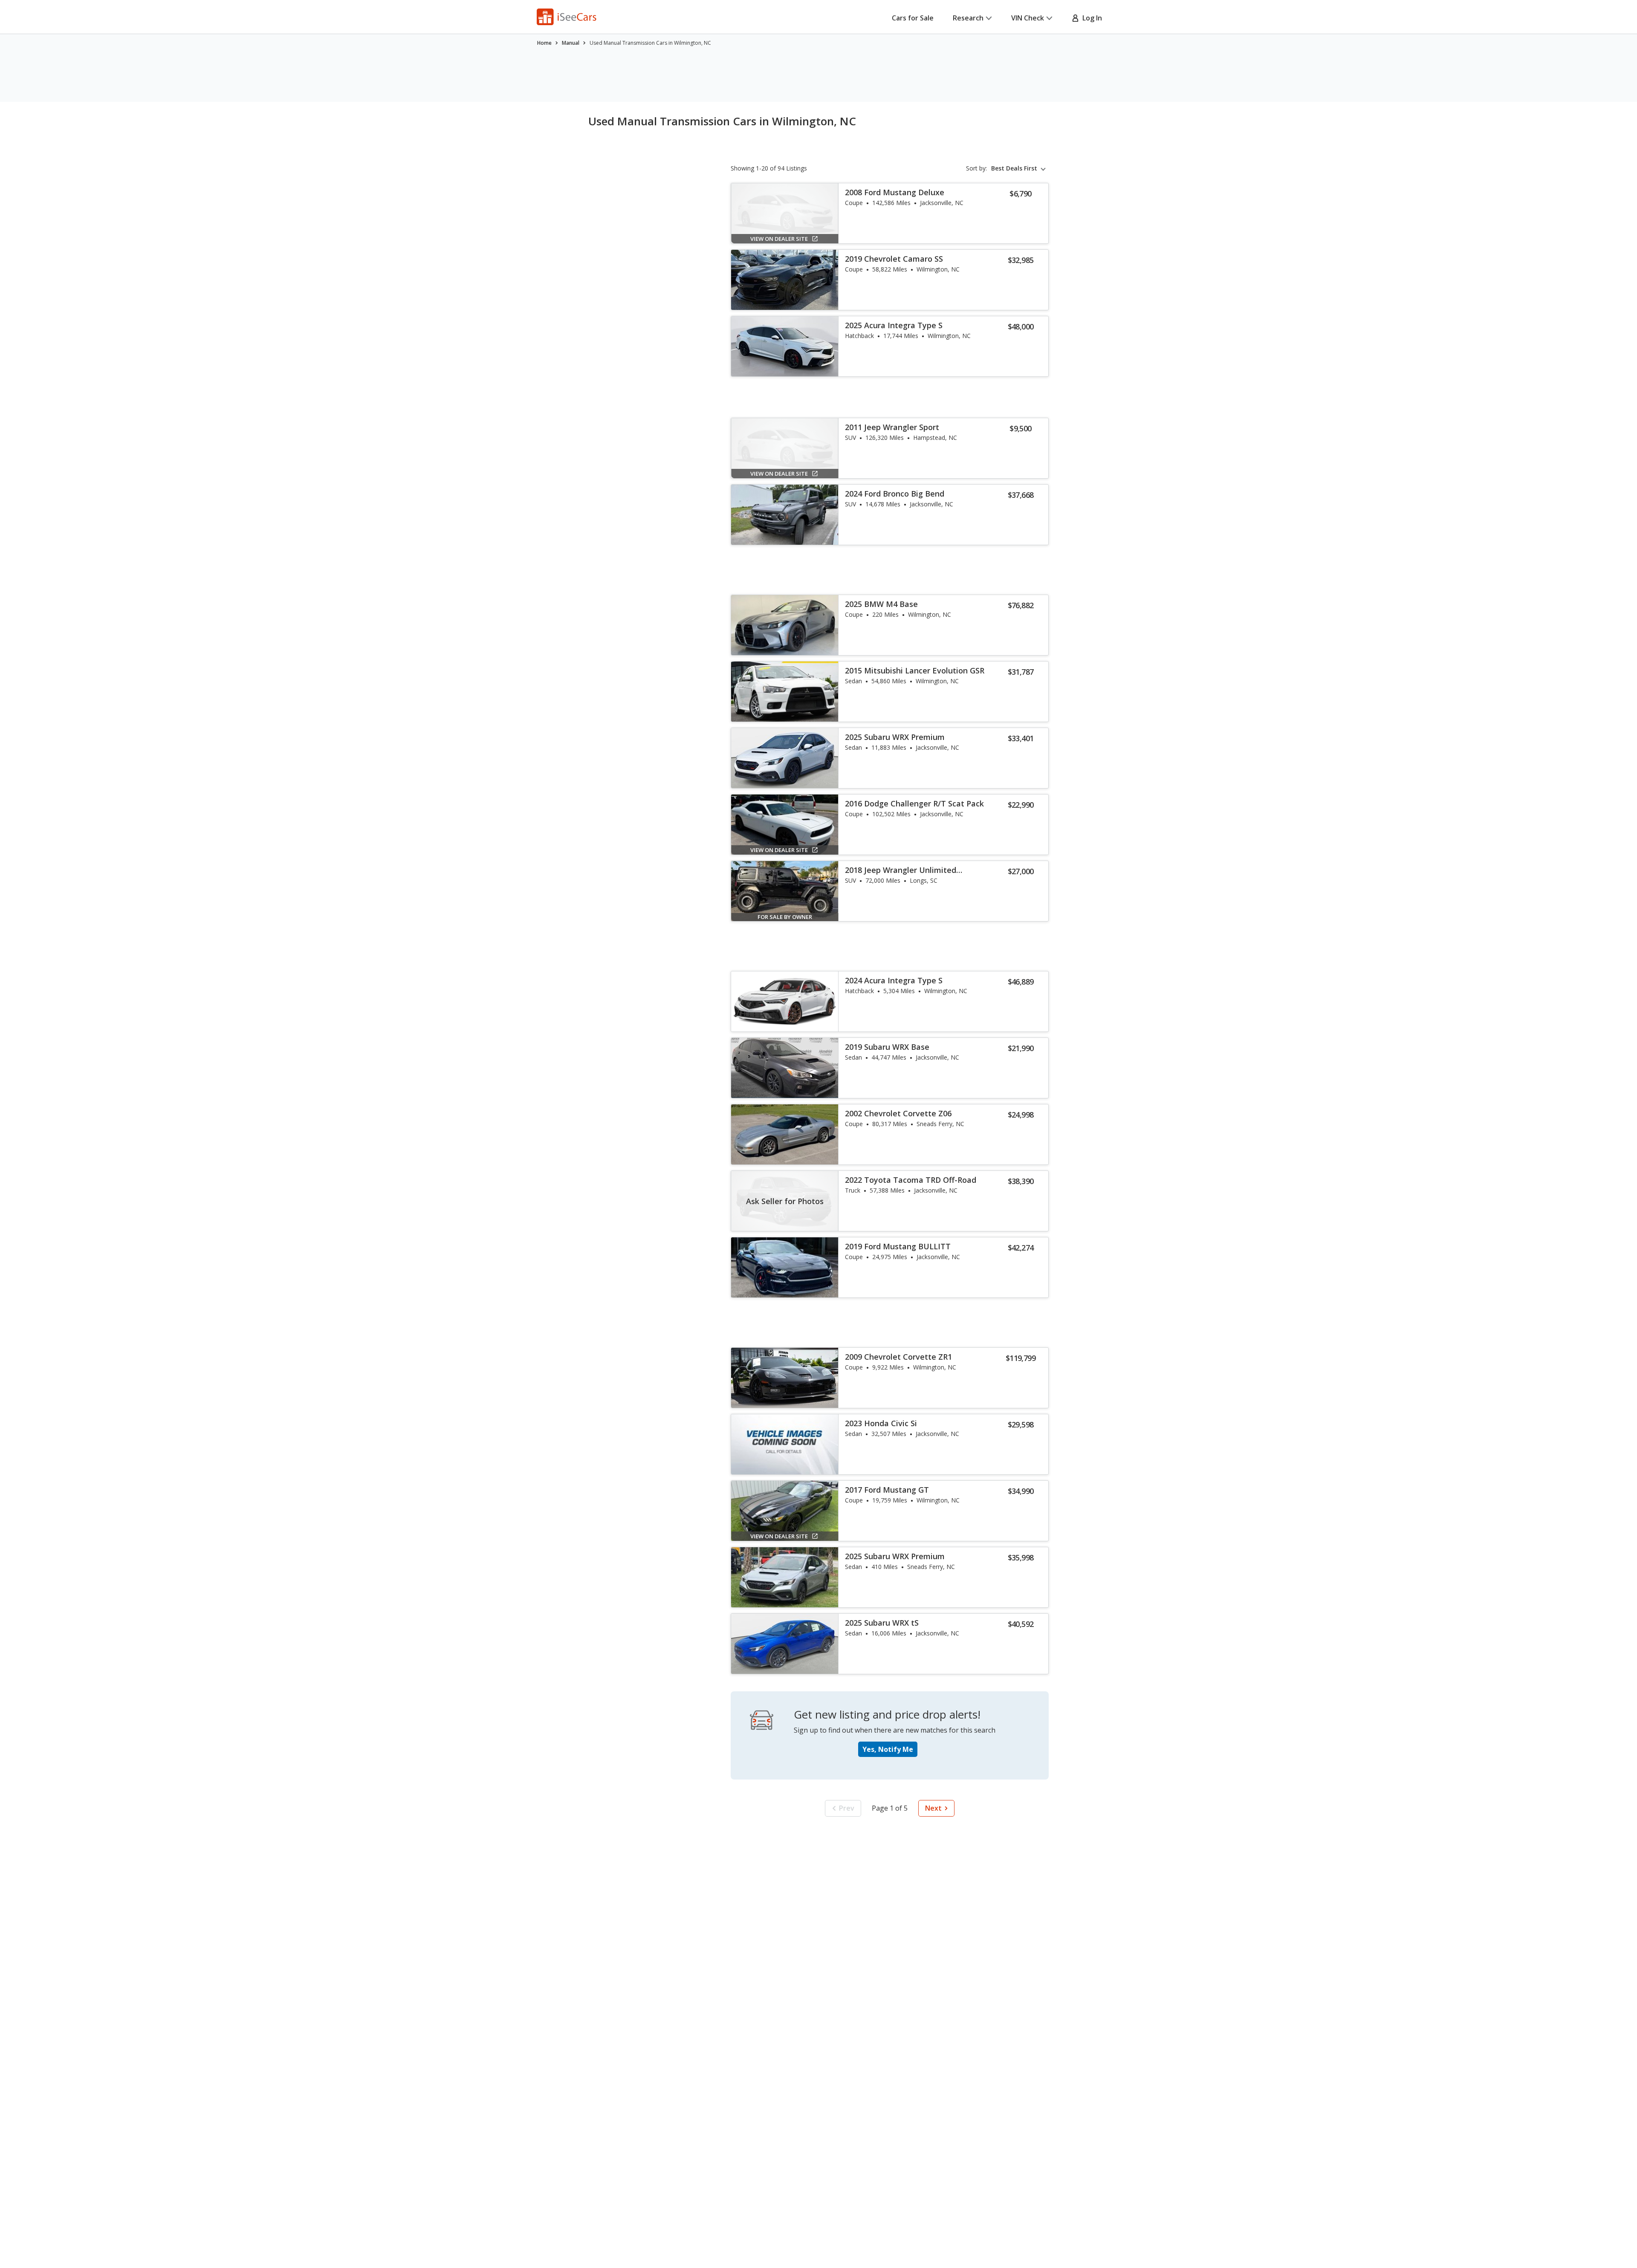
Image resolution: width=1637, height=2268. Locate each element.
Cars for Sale (913, 18)
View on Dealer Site (779, 239)
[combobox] (1020, 168)
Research (968, 18)
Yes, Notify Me (888, 1749)
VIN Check (1028, 18)
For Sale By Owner (785, 917)
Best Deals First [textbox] (1014, 168)
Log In (1090, 18)
